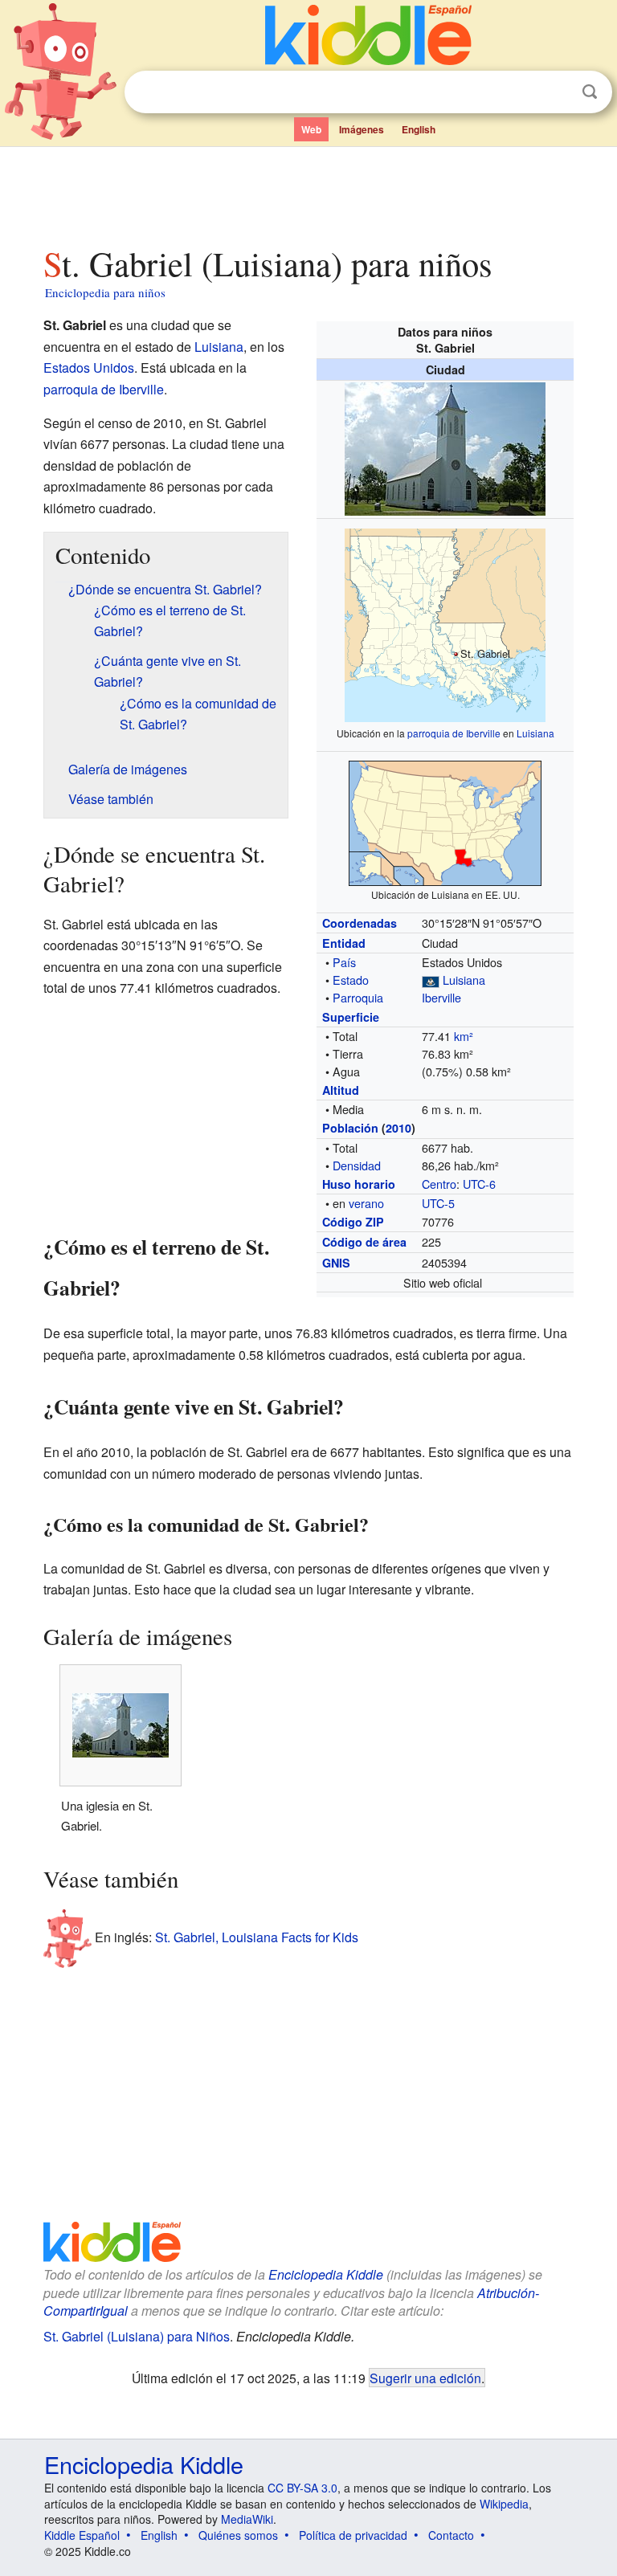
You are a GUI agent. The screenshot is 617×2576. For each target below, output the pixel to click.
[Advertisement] (309, 192)
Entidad (344, 943)
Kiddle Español (82, 2535)
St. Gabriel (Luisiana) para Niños (137, 2336)
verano (366, 1203)
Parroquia (358, 997)
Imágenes (362, 129)
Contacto (451, 2535)
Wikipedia (504, 2504)
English (419, 129)
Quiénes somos (238, 2535)
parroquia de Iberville (454, 733)
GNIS (336, 1263)
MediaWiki (247, 2519)
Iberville (441, 997)
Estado (351, 980)
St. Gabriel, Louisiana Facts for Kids (257, 1936)
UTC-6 (479, 1184)
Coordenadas (360, 923)
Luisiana (535, 733)
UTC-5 (438, 1203)
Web (311, 129)
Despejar (557, 92)
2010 (398, 1128)
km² (464, 1036)
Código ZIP (353, 1222)
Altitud (341, 1090)
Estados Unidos (89, 367)
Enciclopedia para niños (105, 292)
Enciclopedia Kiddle (326, 2274)
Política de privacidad (353, 2535)
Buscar (590, 92)
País (344, 962)
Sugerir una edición (425, 2378)
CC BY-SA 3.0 (302, 2488)
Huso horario (359, 1184)
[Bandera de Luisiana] (431, 980)
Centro (439, 1184)
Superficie (351, 1017)
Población (350, 1128)
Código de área (364, 1242)
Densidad (357, 1165)
